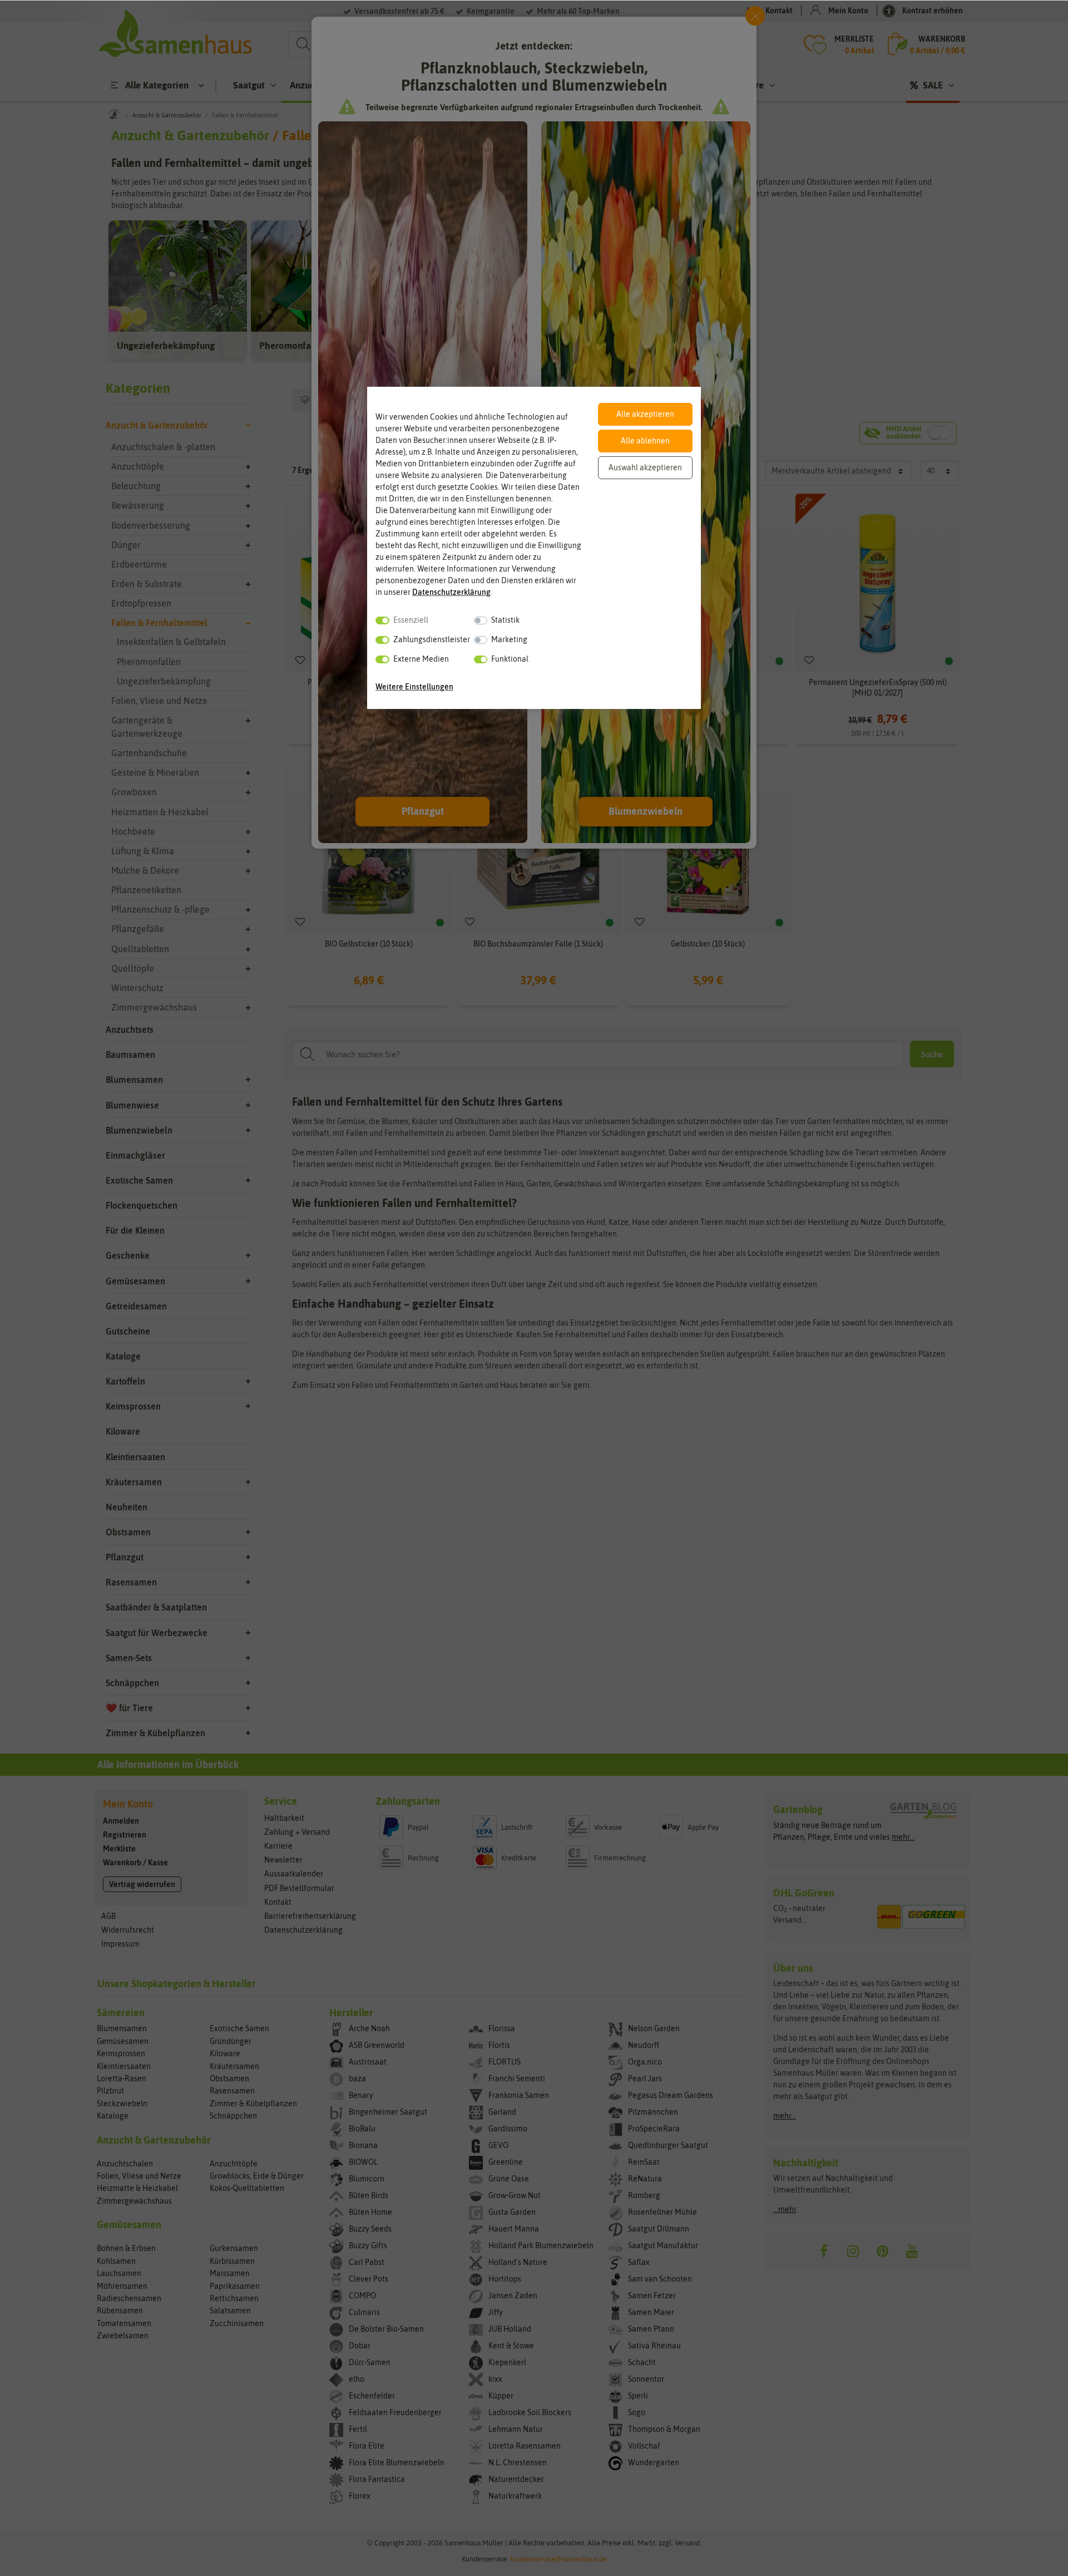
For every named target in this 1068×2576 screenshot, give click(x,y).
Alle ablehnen (645, 441)
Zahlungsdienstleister (432, 639)
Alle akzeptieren (645, 414)
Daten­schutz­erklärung (451, 592)
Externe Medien (421, 659)
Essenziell (411, 620)
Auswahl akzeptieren (645, 467)
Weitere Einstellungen (414, 687)
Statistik (505, 620)
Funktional (510, 659)
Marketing (509, 639)
